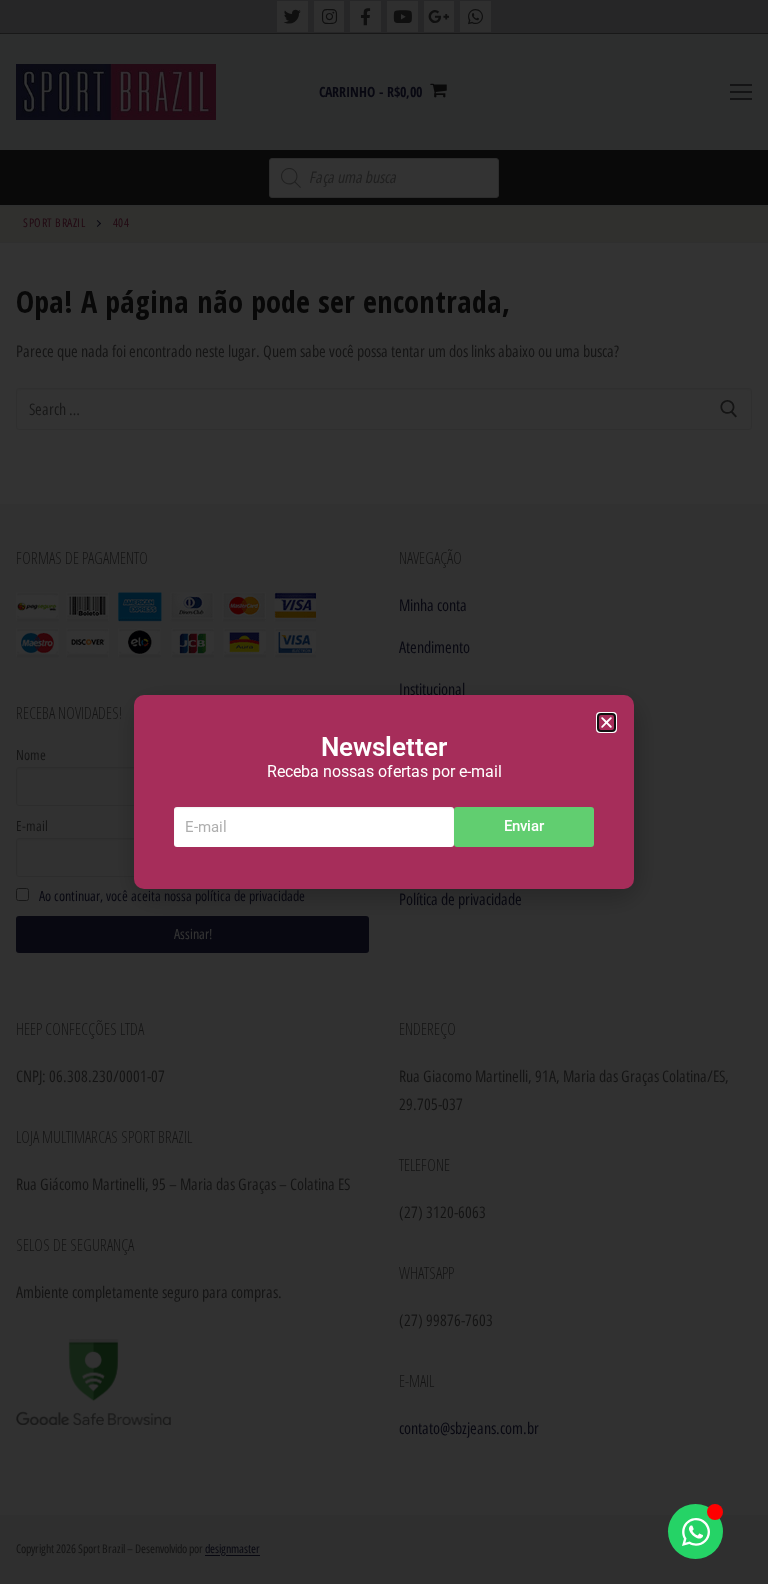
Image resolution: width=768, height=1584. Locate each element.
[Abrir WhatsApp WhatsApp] (695, 1531)
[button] (606, 722)
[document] (384, 792)
